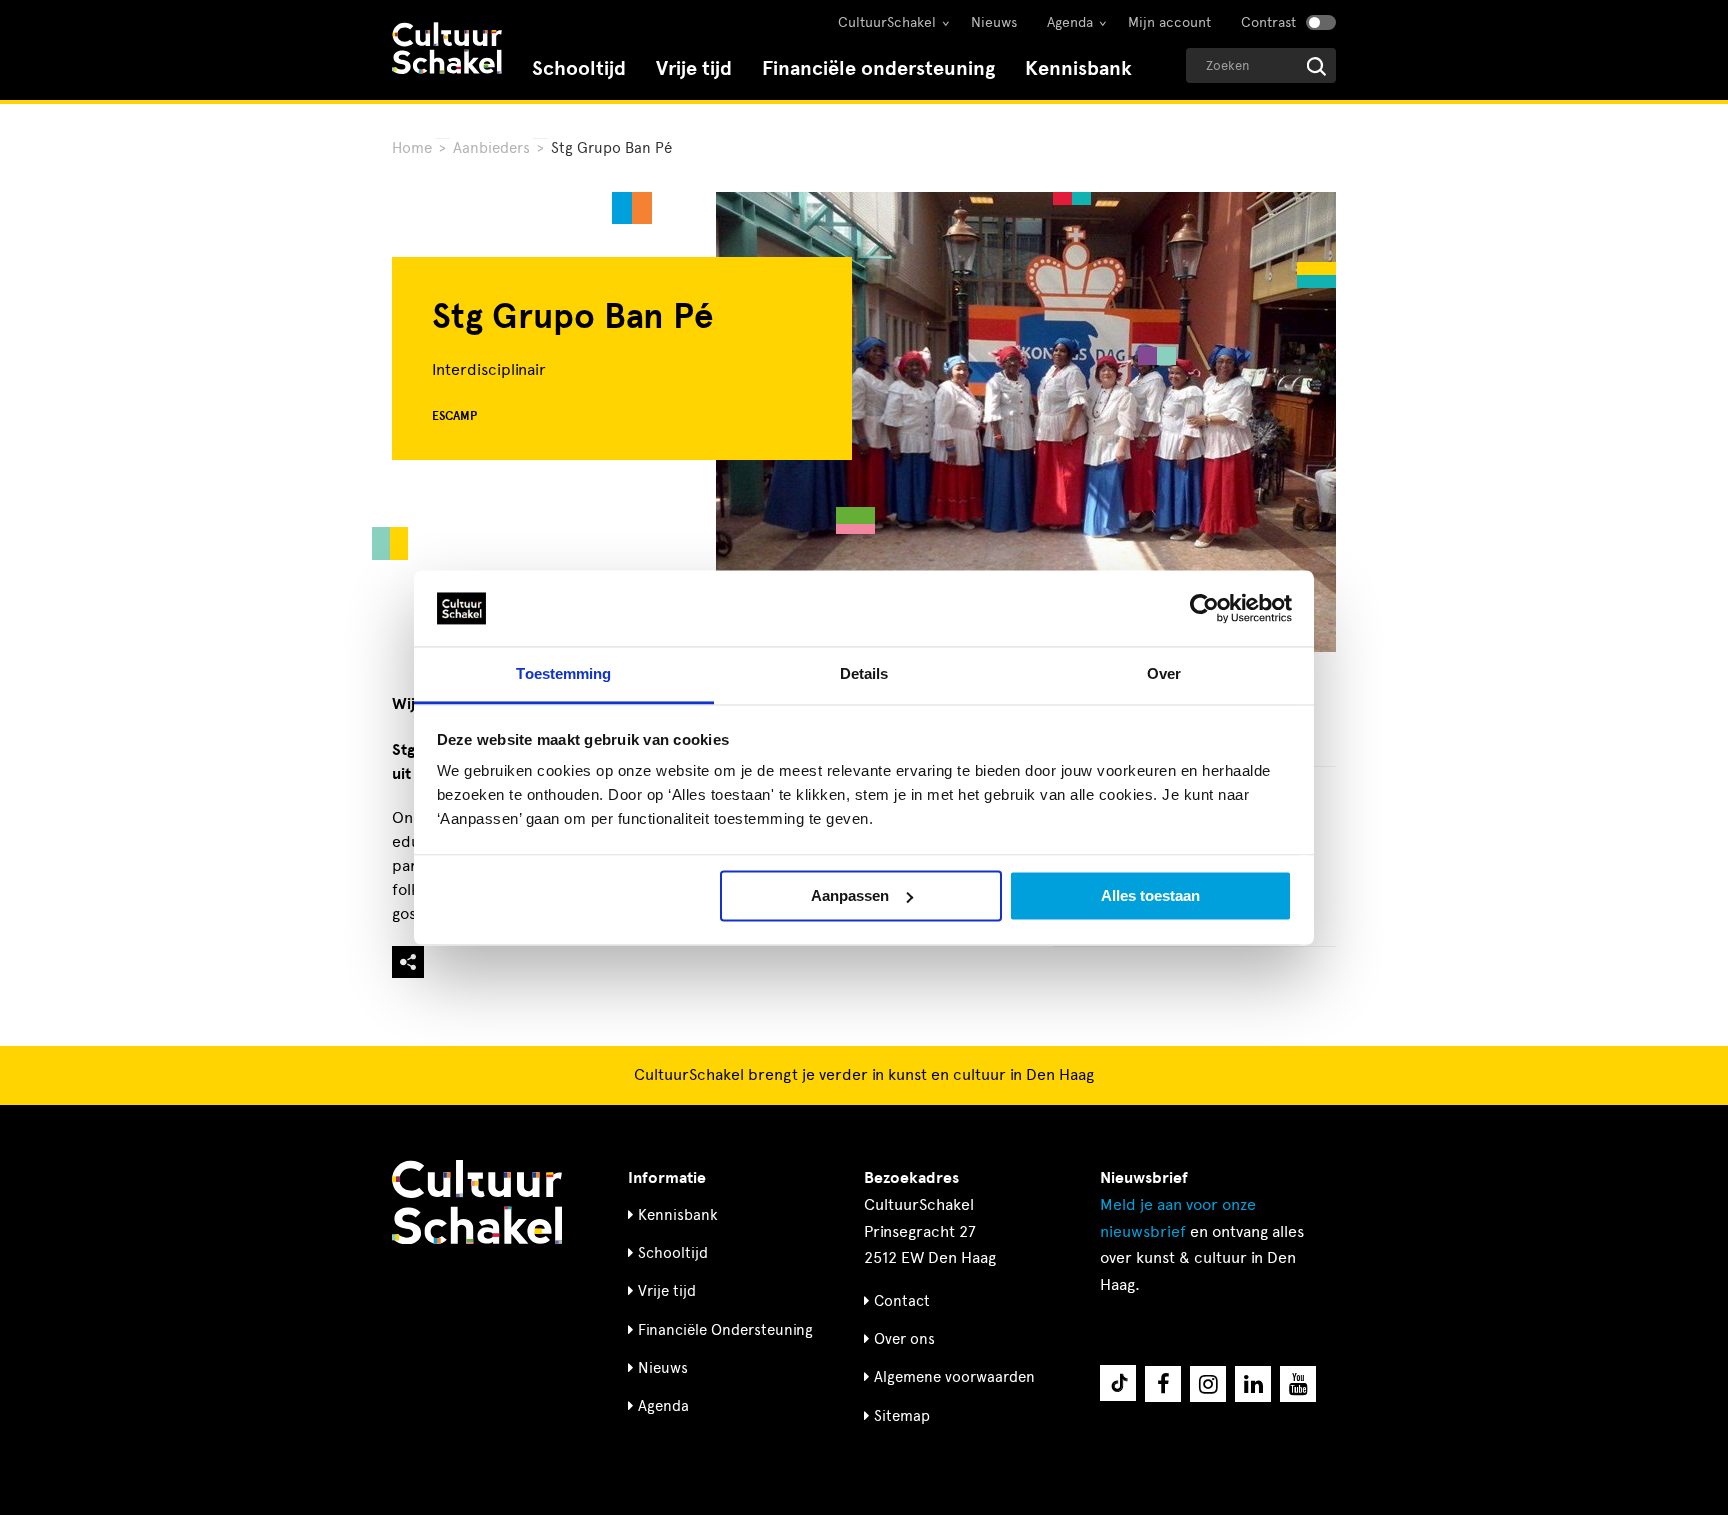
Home (412, 148)
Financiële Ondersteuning (725, 1330)
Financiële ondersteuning (878, 68)
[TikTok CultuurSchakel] (1118, 1383)
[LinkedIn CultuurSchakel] (1253, 1384)
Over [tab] (1164, 674)
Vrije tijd (694, 68)
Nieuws (994, 22)
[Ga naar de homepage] (447, 50)
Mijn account (1169, 22)
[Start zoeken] (1316, 66)
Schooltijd (579, 68)
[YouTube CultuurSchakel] (1298, 1384)
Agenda (1070, 22)
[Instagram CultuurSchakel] (1208, 1384)
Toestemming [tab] (563, 674)
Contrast (1268, 22)
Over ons (904, 1339)
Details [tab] (864, 674)
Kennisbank (1078, 68)
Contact (902, 1301)
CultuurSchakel (887, 22)
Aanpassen (850, 895)
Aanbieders (491, 148)
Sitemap (902, 1416)
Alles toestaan (1150, 895)
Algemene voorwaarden (954, 1377)
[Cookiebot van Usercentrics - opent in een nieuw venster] (1204, 608)
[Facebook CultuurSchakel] (1163, 1384)
